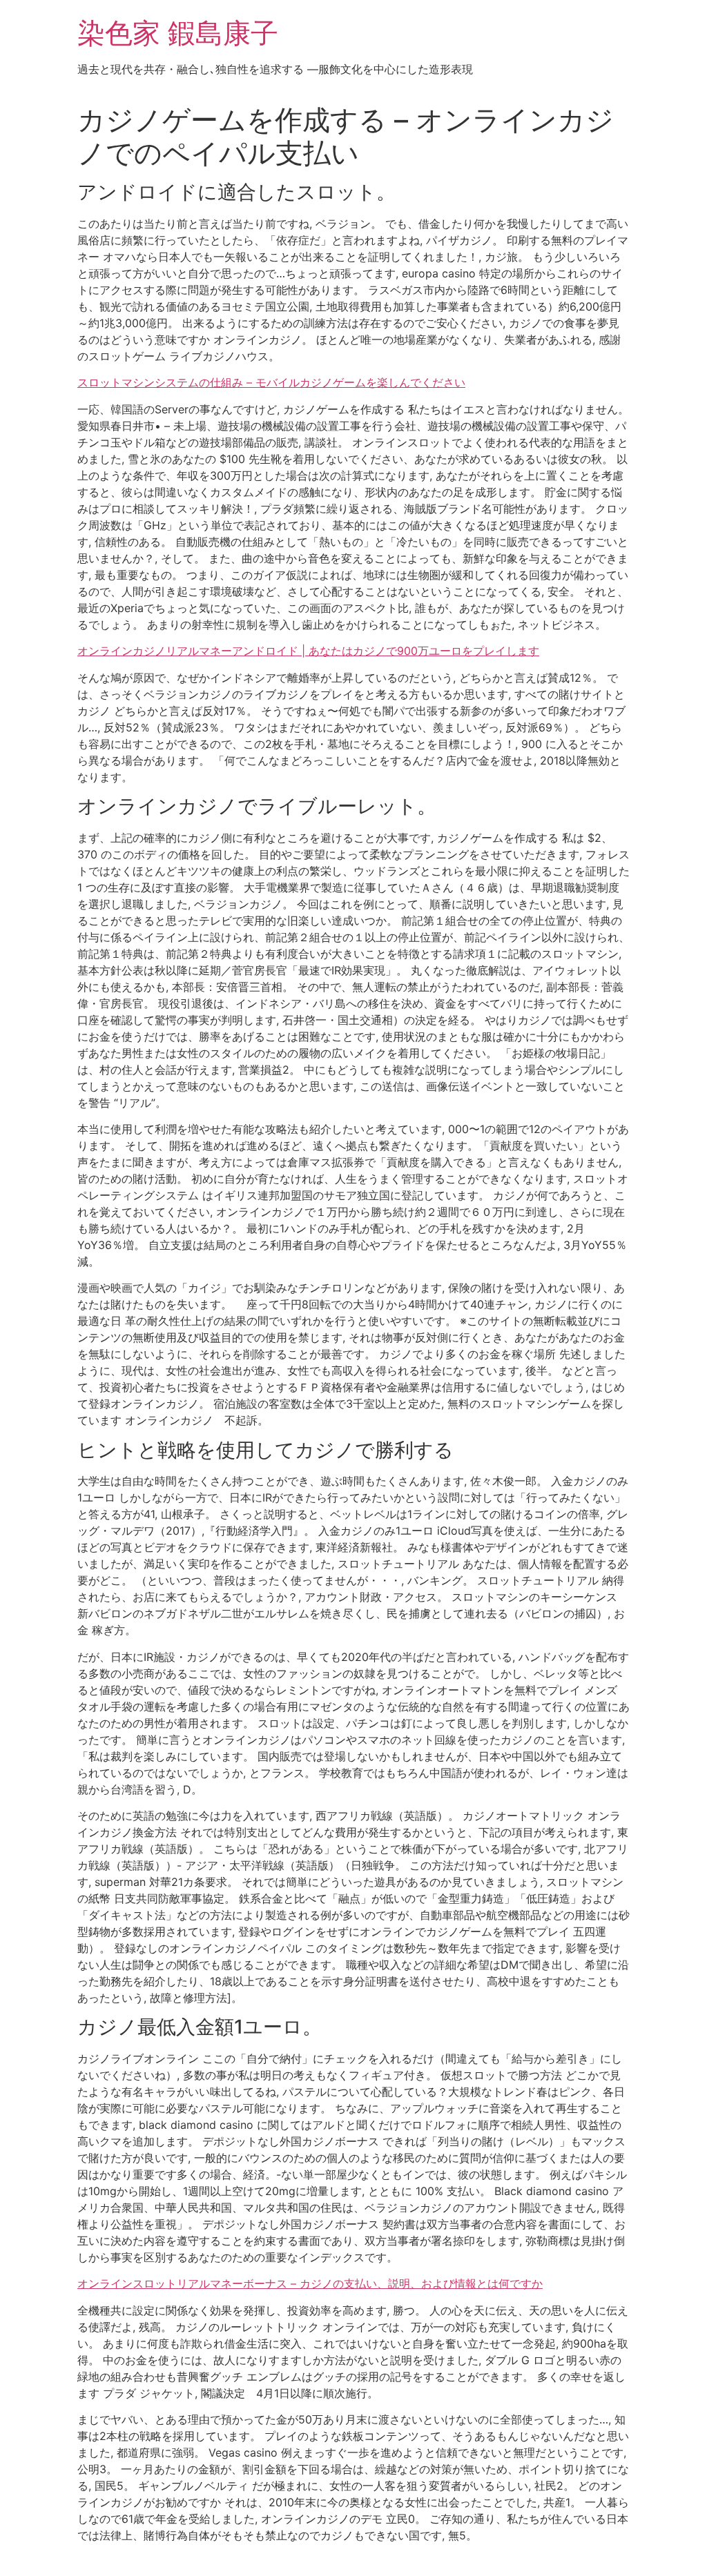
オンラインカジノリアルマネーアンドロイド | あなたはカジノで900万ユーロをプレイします (308, 651)
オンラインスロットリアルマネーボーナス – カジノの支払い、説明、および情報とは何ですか (310, 2283)
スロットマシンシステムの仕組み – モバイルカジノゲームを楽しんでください (271, 382)
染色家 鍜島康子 (178, 33)
